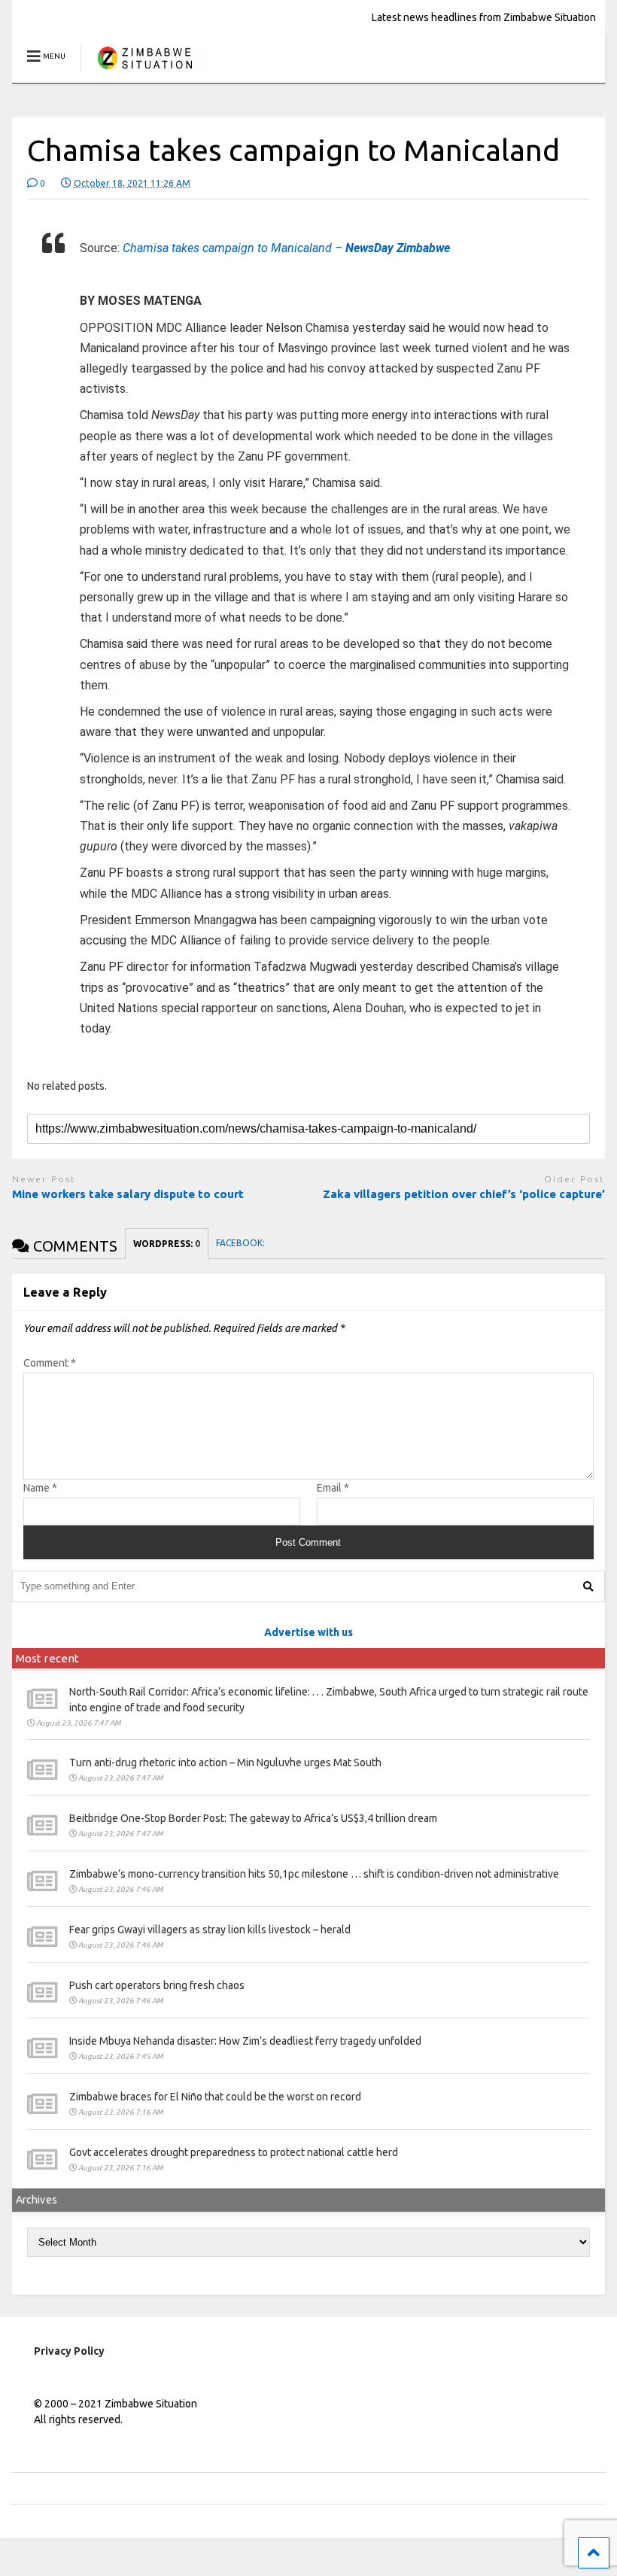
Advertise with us (308, 1632)
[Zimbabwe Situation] (144, 71)
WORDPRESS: (167, 1244)
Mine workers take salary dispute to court (129, 1194)
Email (333, 1488)
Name (40, 1488)
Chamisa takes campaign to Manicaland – (286, 248)
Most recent (47, 1658)
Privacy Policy (69, 2351)
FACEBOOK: (242, 1243)
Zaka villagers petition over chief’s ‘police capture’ (464, 1194)
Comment (50, 1363)
